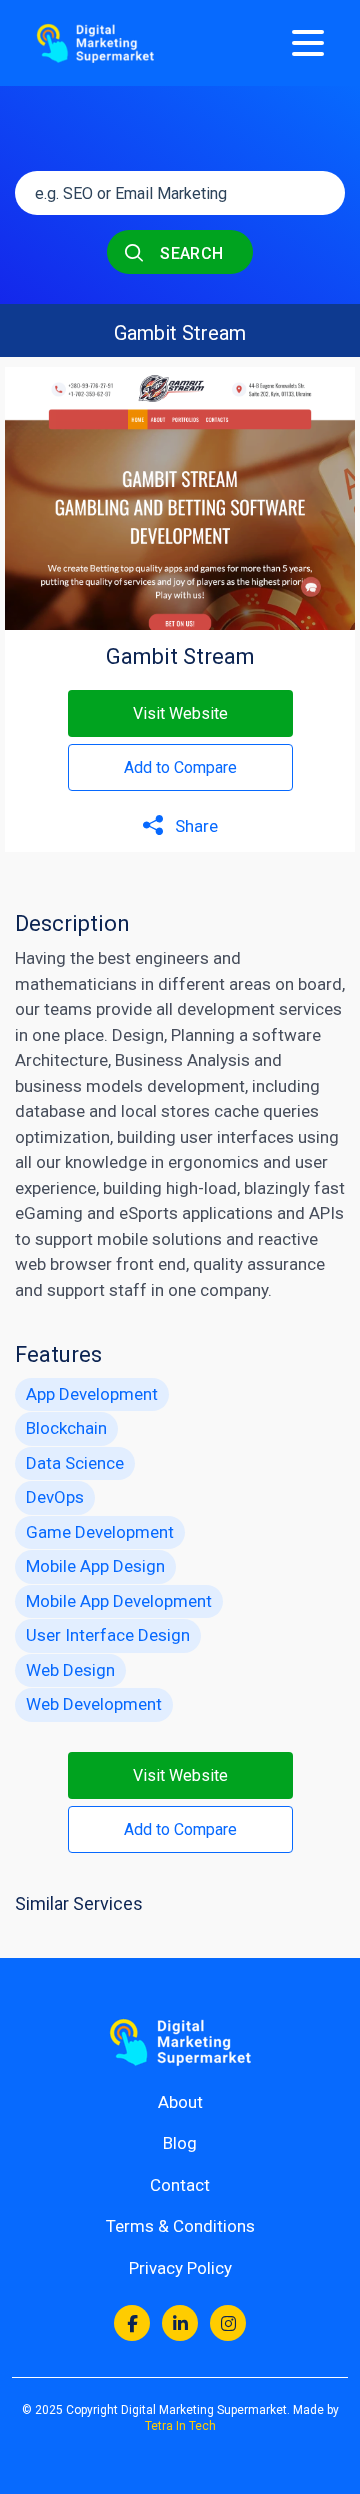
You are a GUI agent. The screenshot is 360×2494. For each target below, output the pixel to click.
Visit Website (180, 713)
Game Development (100, 1532)
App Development (92, 1394)
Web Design (70, 1670)
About (180, 2102)
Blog (180, 2143)
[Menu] (308, 43)
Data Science (75, 1463)
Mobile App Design (95, 1566)
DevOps (55, 1497)
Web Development (94, 1704)
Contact (180, 2185)
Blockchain (66, 1428)
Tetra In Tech (180, 2426)
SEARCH (190, 253)
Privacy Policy (180, 2268)
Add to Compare (180, 767)
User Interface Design (108, 1635)
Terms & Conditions (180, 2226)
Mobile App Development (119, 1601)
